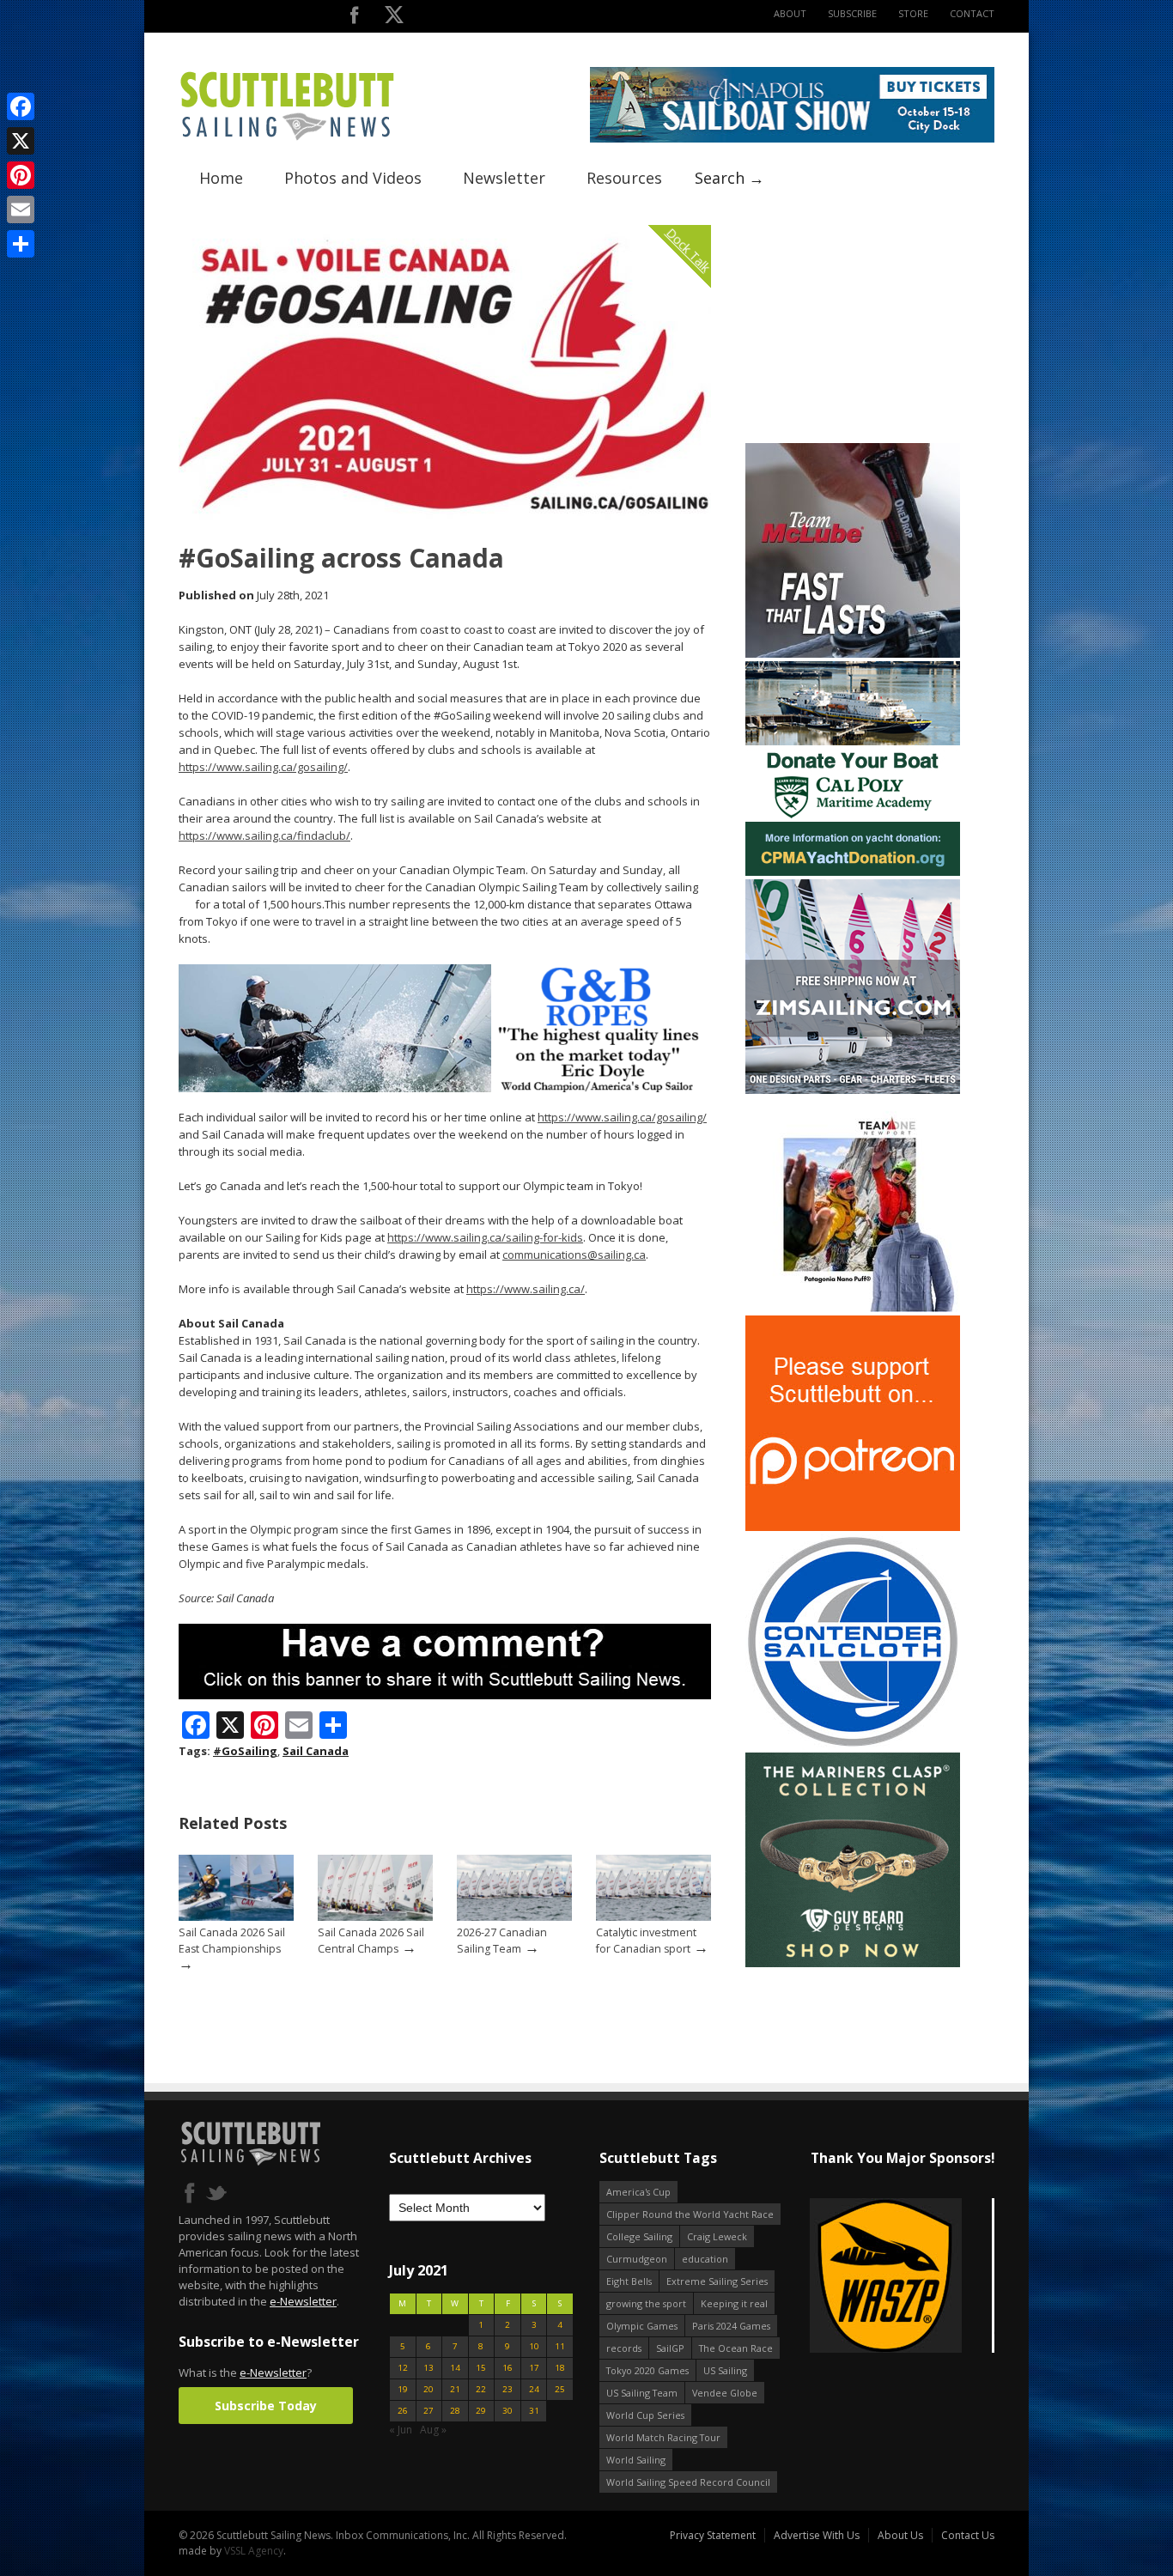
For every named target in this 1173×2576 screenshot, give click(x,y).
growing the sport (646, 2303)
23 (507, 2389)
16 (507, 2368)
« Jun (401, 2430)
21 (455, 2389)
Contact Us (968, 2535)
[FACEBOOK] (354, 18)
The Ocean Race (736, 2348)
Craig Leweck (717, 2236)
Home (221, 178)
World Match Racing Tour (663, 2437)
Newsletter (504, 178)
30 (507, 2411)
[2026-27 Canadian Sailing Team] (514, 1917)
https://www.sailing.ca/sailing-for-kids (485, 1237)
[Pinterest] (21, 175)
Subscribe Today (266, 2406)
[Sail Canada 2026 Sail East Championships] (236, 1917)
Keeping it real (734, 2303)
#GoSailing (245, 1751)
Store (913, 13)
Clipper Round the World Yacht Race (690, 2214)
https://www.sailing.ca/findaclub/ (264, 835)
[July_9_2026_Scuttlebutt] (853, 872)
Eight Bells (629, 2281)
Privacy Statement (713, 2535)
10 (534, 2346)
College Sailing (639, 2236)
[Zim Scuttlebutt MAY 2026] (853, 1090)
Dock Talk (688, 249)
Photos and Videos (353, 178)
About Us (900, 2535)
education (705, 2259)
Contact (972, 13)
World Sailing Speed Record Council (688, 2482)
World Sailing (636, 2460)
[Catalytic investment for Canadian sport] (653, 1917)
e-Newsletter (303, 2301)
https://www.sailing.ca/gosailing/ (263, 767)
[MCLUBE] (853, 654)
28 (455, 2411)
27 (428, 2411)
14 (455, 2368)
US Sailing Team (642, 2393)
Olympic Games (642, 2326)
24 (534, 2389)
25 (560, 2389)
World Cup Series (645, 2415)
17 (534, 2368)
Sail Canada (316, 1751)
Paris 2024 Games (731, 2326)
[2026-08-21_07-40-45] (792, 139)
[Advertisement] (853, 332)
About (790, 13)
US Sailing (725, 2370)
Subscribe (852, 13)
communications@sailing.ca (574, 1255)
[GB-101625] (445, 1088)
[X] (21, 141)
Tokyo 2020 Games (647, 2370)
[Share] (21, 244)
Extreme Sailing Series (717, 2281)
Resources (624, 178)
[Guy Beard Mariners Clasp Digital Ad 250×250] (853, 1963)
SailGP (670, 2348)
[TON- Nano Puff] (853, 1308)
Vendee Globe (725, 2393)
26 (403, 2411)
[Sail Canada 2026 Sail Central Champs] (375, 1917)
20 (428, 2389)
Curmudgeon (637, 2259)
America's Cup (638, 2192)
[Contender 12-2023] (853, 1745)
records (624, 2348)
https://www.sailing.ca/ (526, 1289)
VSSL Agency (254, 2551)
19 (403, 2389)
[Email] (21, 210)
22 (481, 2389)
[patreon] (853, 1527)
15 (481, 2368)
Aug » (433, 2430)
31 (534, 2411)
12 (403, 2368)
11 (560, 2346)
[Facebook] (21, 106)
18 (560, 2368)
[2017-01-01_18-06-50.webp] (902, 2277)
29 (481, 2411)
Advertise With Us (817, 2535)
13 (428, 2368)
